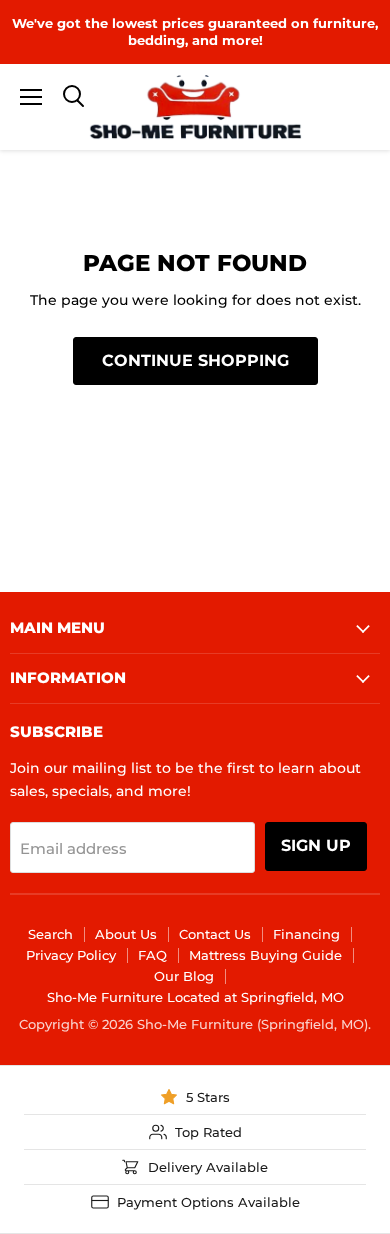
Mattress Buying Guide (265, 955)
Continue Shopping (195, 360)
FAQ (152, 955)
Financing (306, 934)
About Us (126, 934)
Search (50, 934)
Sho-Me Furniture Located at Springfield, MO (195, 997)
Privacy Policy (71, 955)
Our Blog (184, 976)
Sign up (316, 845)
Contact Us (215, 934)
